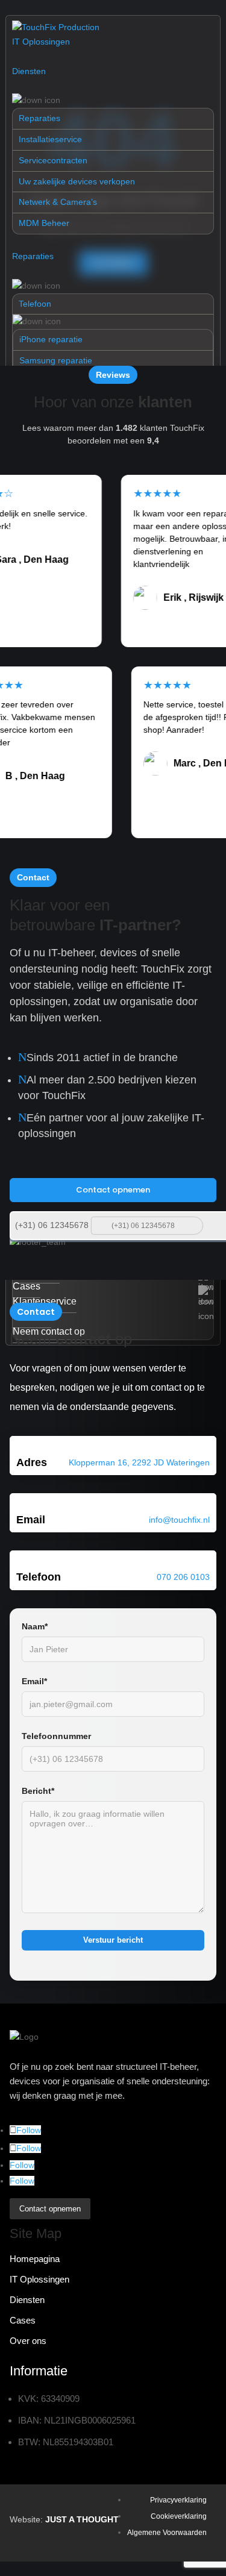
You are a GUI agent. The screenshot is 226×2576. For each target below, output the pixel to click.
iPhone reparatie (51, 339)
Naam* (35, 1626)
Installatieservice (50, 139)
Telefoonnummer (56, 1736)
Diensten (29, 71)
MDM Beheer (44, 223)
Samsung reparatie (56, 360)
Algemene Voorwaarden (167, 2533)
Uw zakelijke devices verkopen (77, 181)
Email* (34, 1681)
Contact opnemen (113, 1190)
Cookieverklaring (179, 2516)
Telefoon (35, 304)
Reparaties (39, 118)
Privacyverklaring (178, 2500)
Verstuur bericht (113, 1940)
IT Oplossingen (41, 42)
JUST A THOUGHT (82, 2519)
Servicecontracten (53, 160)
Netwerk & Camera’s (58, 202)
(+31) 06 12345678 (52, 1225)
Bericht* (38, 1791)
